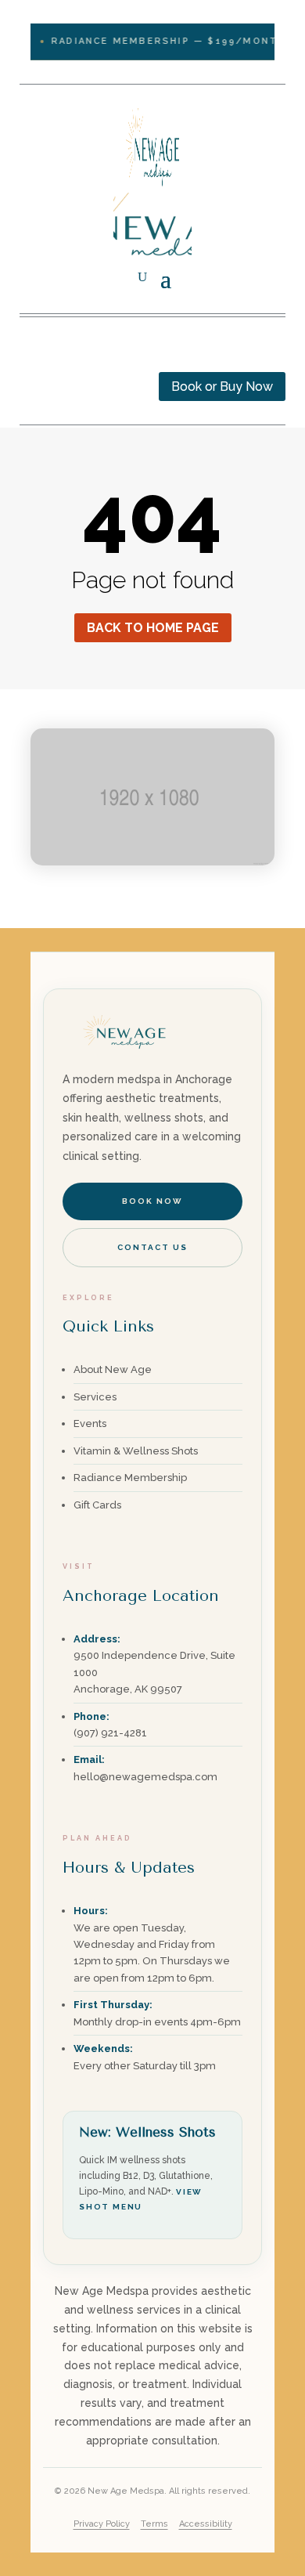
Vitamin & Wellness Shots (136, 1451)
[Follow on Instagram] (63, 353)
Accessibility (206, 2524)
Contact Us (152, 1247)
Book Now (152, 1201)
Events (90, 1423)
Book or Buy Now (222, 387)
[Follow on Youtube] (95, 353)
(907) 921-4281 (110, 1733)
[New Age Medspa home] (125, 1060)
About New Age (113, 1369)
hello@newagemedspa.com (145, 1777)
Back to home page (153, 628)
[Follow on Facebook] (32, 353)
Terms (154, 2524)
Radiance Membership (130, 1478)
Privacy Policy (102, 2524)
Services (95, 1397)
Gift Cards (97, 1505)
